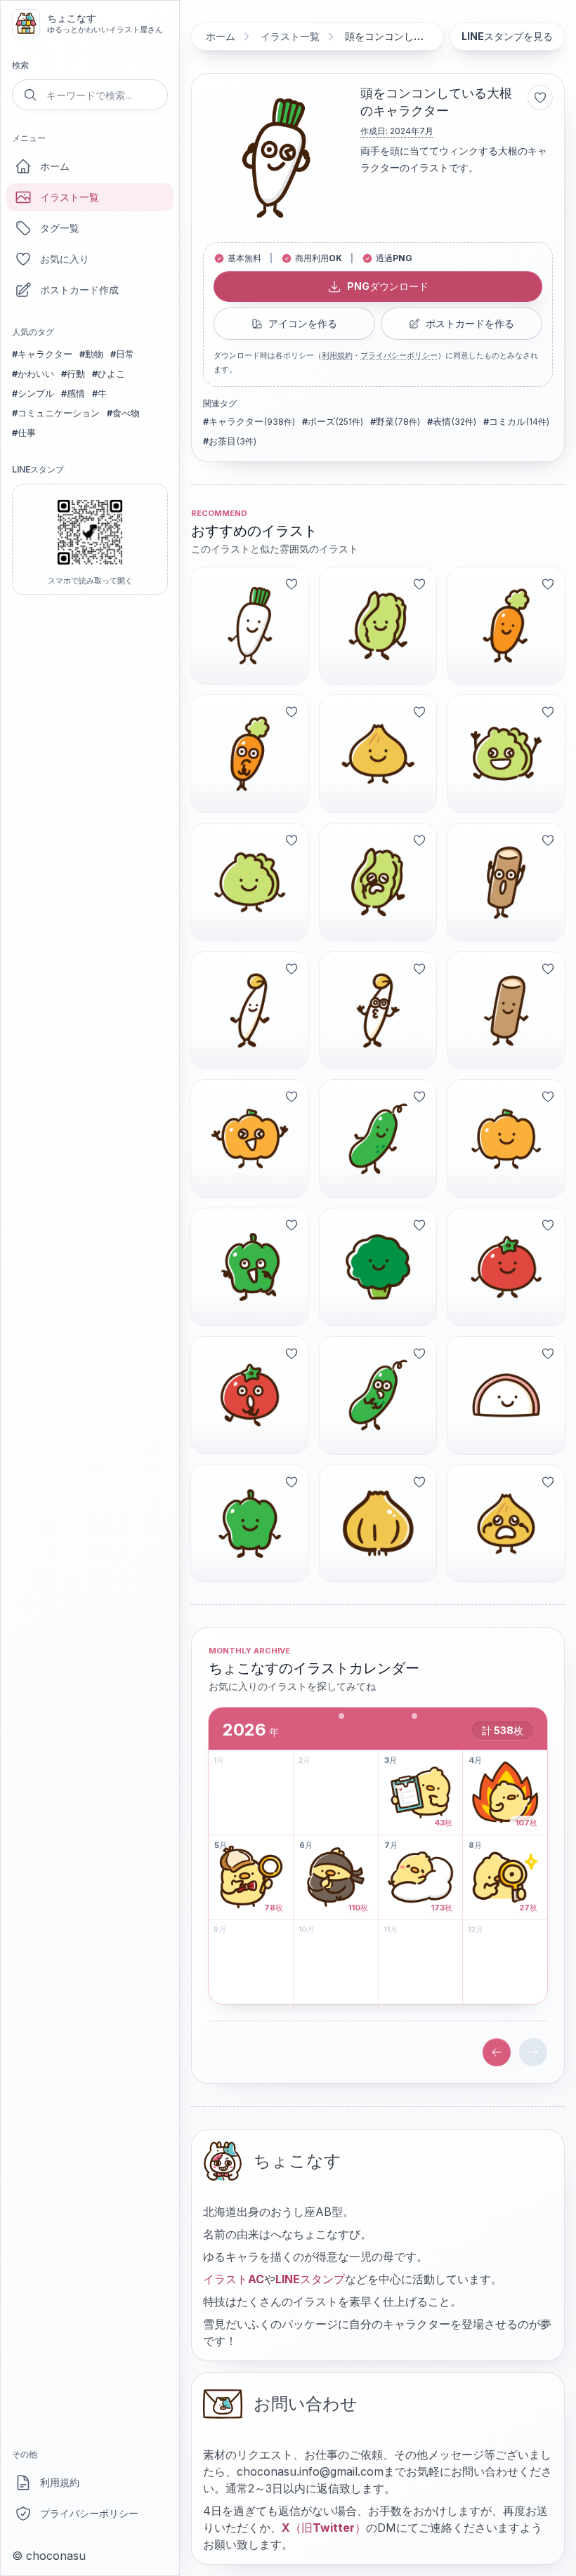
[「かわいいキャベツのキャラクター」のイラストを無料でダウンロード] (250, 882)
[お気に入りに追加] (540, 98)
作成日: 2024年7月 (397, 131)
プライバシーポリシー (89, 2513)
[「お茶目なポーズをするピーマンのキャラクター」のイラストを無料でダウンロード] (250, 1267)
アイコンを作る (303, 323)
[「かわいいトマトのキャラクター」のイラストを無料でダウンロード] (506, 1267)
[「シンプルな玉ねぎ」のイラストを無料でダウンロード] (378, 1524)
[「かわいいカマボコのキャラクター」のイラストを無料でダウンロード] (506, 1395)
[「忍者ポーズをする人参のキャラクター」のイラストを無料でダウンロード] (250, 754)
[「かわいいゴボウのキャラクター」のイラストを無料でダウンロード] (506, 1011)
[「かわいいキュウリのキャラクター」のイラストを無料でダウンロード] (378, 1138)
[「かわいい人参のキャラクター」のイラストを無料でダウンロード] (506, 626)
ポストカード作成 (79, 290)
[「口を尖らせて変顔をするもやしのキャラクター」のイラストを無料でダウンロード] (378, 1011)
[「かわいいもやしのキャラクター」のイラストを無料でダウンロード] (250, 1011)
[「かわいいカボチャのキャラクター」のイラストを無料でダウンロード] (506, 1138)
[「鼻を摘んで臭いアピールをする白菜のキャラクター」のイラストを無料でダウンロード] (378, 882)
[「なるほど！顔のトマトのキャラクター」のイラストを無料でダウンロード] (250, 1395)
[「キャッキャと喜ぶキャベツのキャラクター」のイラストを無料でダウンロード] (506, 754)
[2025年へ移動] (497, 2052)
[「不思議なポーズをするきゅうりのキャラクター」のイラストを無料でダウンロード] (378, 1395)
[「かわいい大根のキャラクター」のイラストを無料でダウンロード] (250, 626)
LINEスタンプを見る (507, 36)
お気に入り (65, 259)
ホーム (55, 166)
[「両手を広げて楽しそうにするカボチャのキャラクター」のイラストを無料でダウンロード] (250, 1138)
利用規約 (60, 2482)
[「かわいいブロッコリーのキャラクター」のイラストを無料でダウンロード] (378, 1267)
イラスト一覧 (70, 197)
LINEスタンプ (310, 2279)
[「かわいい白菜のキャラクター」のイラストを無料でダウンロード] (378, 626)
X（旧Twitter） (324, 2528)
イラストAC (234, 2279)
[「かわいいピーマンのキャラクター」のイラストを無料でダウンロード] (250, 1524)
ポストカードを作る (470, 323)
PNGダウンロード (388, 286)
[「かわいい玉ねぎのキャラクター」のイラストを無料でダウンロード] (378, 754)
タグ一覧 (60, 228)
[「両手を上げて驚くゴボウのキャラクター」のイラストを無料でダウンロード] (506, 882)
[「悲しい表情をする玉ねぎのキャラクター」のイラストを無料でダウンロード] (506, 1524)
